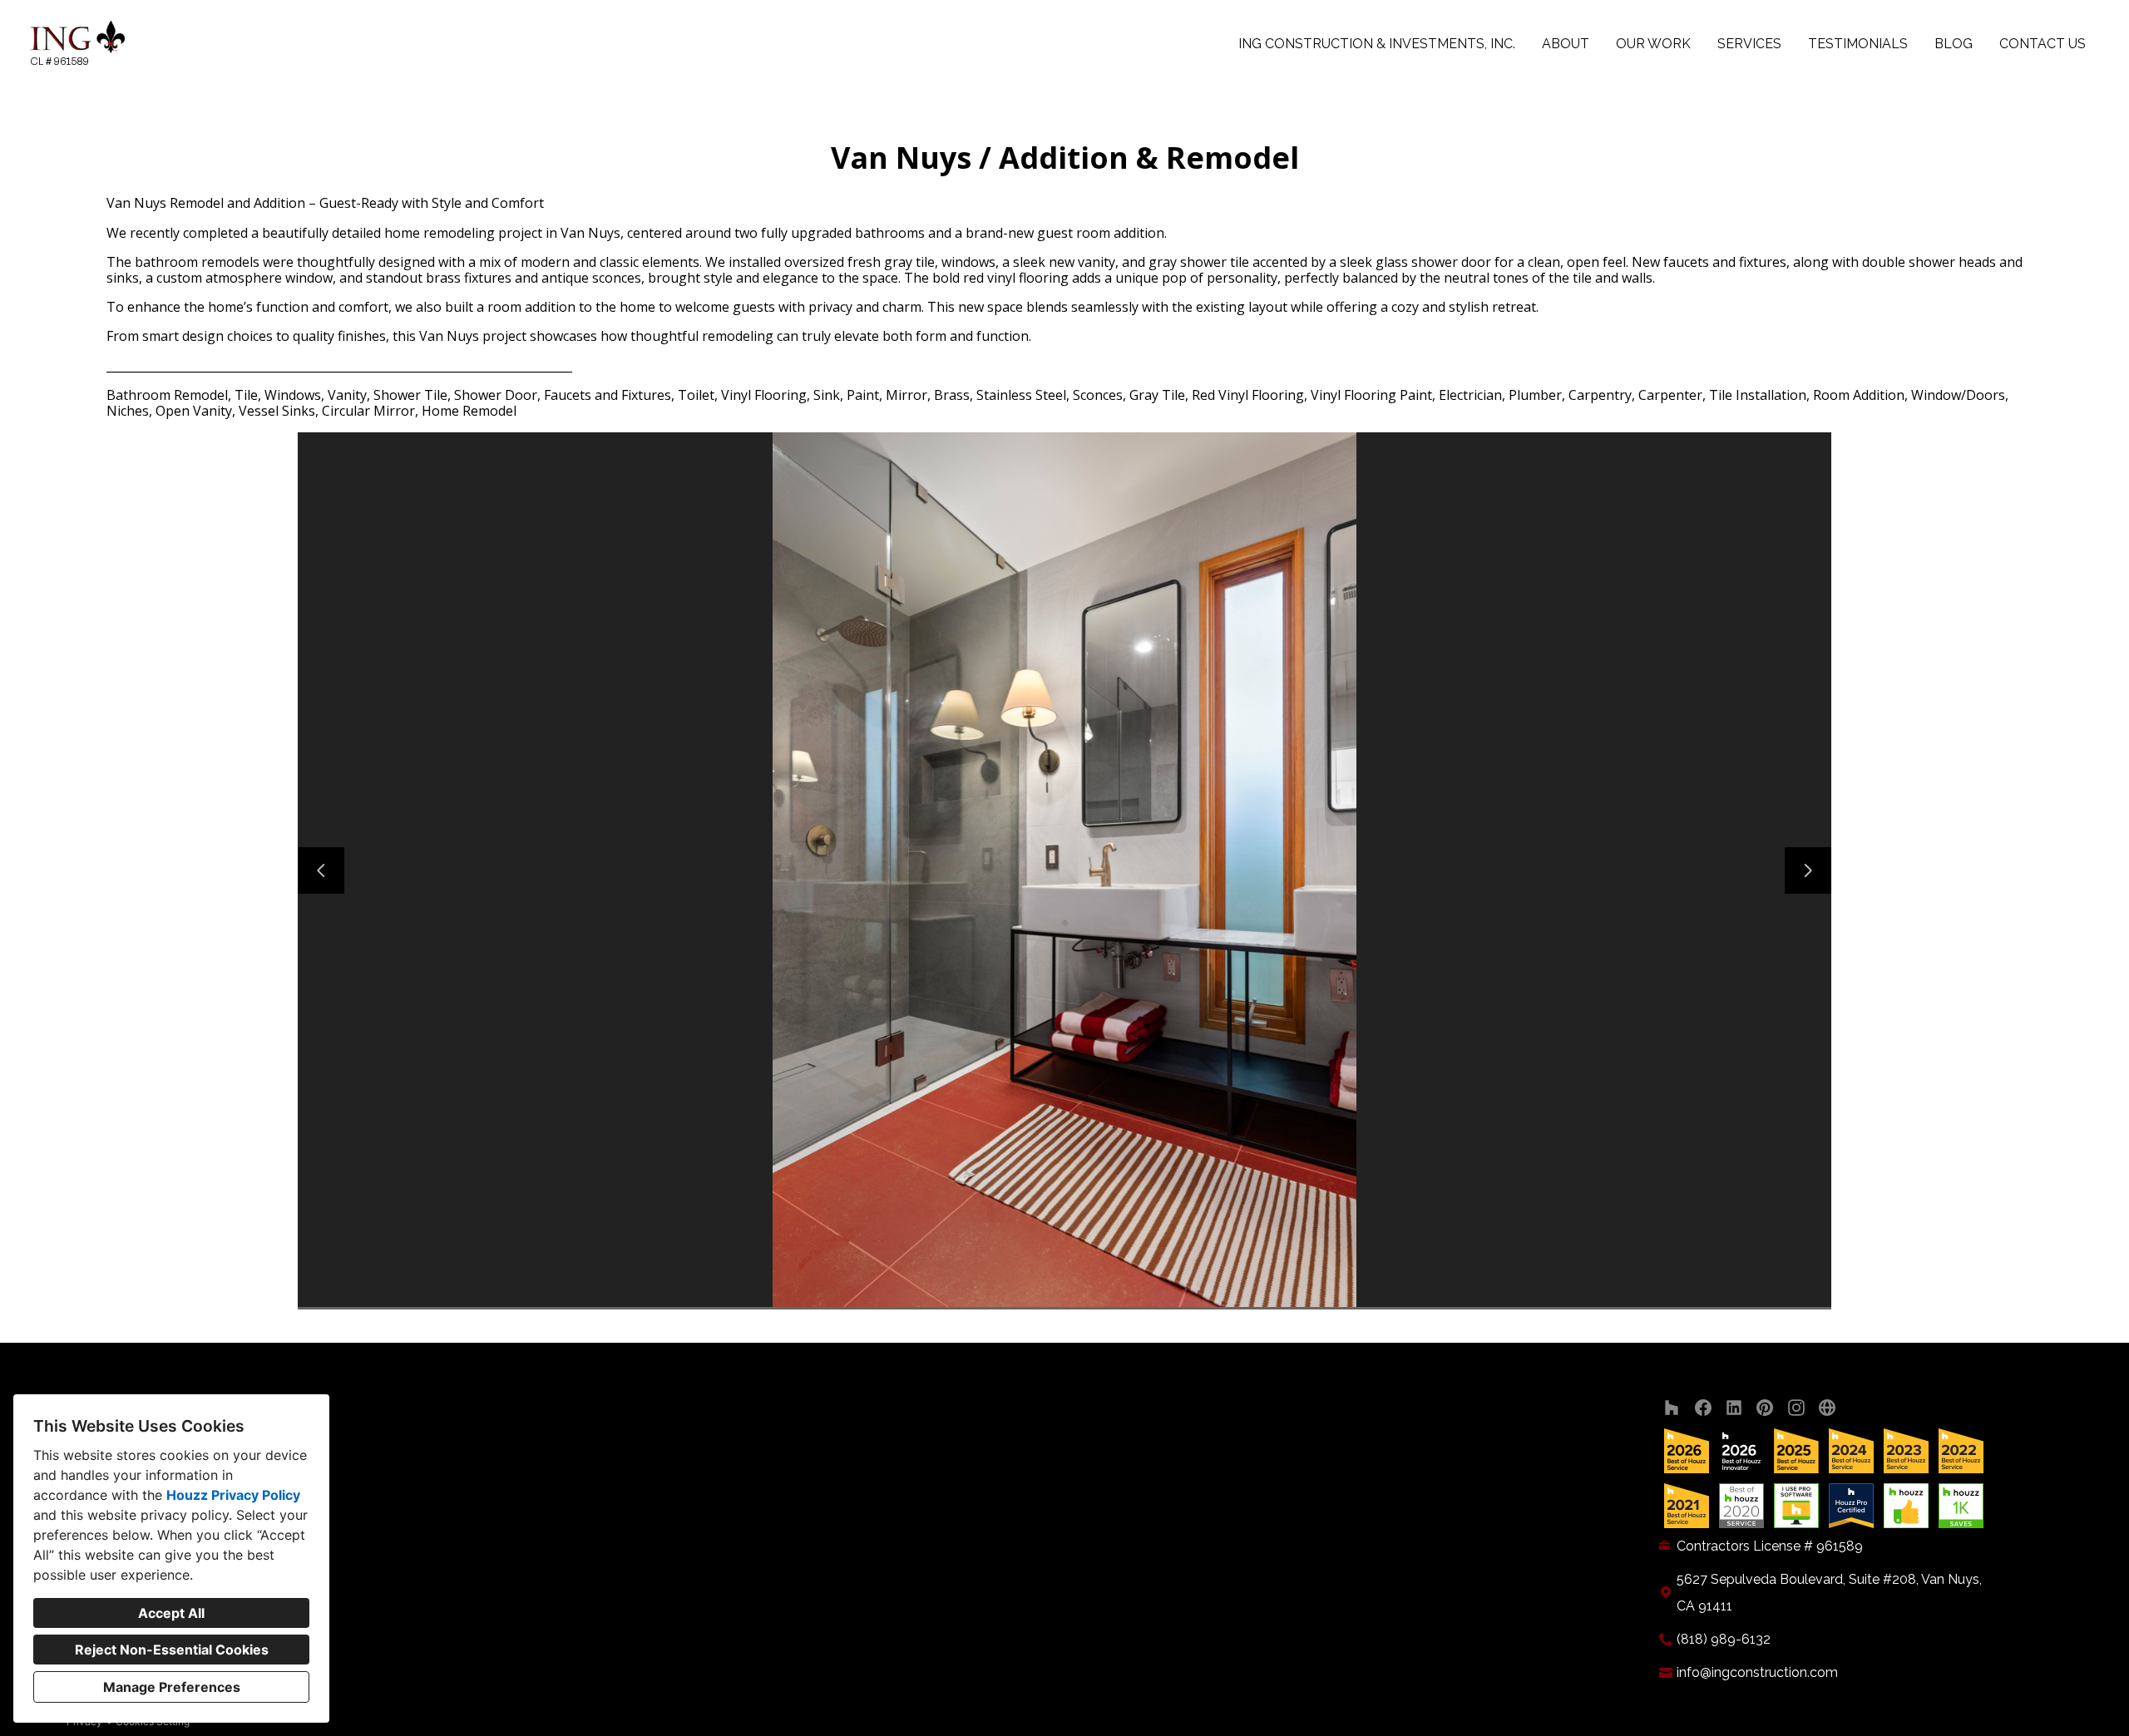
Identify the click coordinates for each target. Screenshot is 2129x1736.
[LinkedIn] (1734, 1408)
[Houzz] (1672, 1408)
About (1566, 44)
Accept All (171, 1613)
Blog (1954, 44)
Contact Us (2043, 44)
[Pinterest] (1765, 1408)
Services (1749, 44)
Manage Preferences (172, 1687)
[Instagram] (1796, 1408)
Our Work (1653, 44)
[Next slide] (1808, 870)
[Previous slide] (321, 870)
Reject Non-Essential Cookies (172, 1650)
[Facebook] (1703, 1408)
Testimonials (1858, 44)
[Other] (1828, 1408)
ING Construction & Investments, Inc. (1377, 44)
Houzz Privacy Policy (233, 1495)
